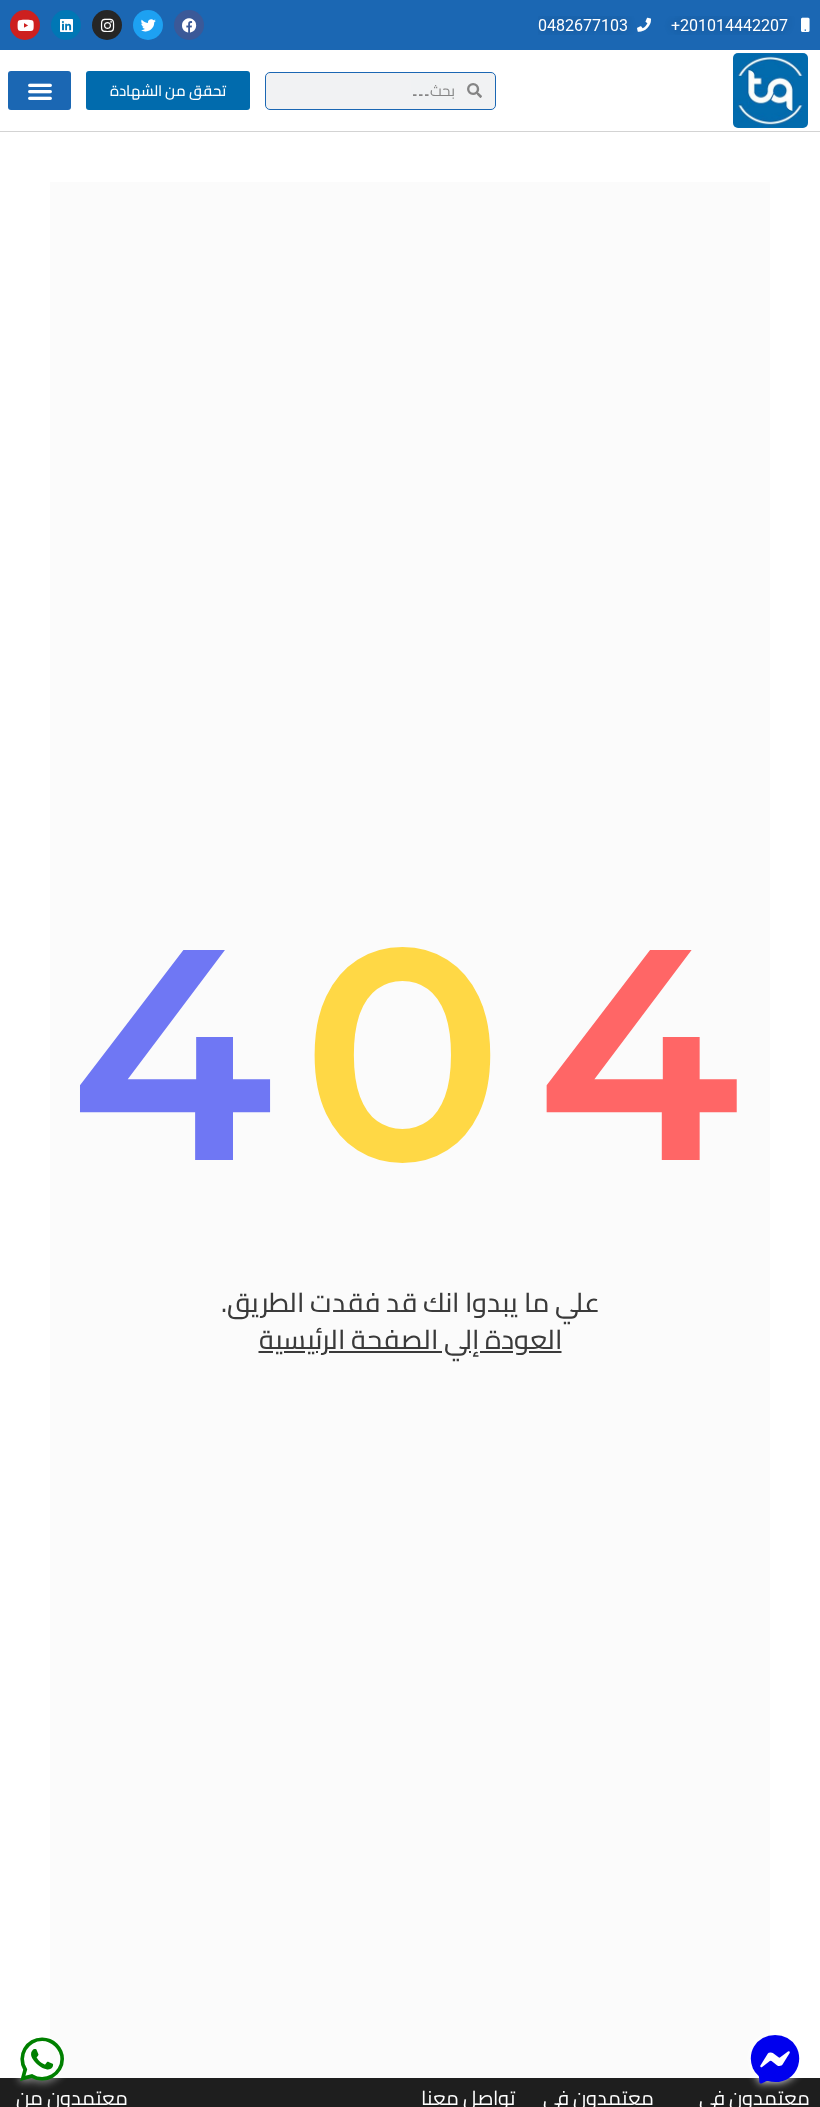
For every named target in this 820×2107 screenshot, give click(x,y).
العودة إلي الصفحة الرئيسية (410, 1339)
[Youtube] (25, 25)
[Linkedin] (66, 25)
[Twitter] (148, 25)
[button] (39, 90)
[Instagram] (107, 25)
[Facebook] (189, 25)
